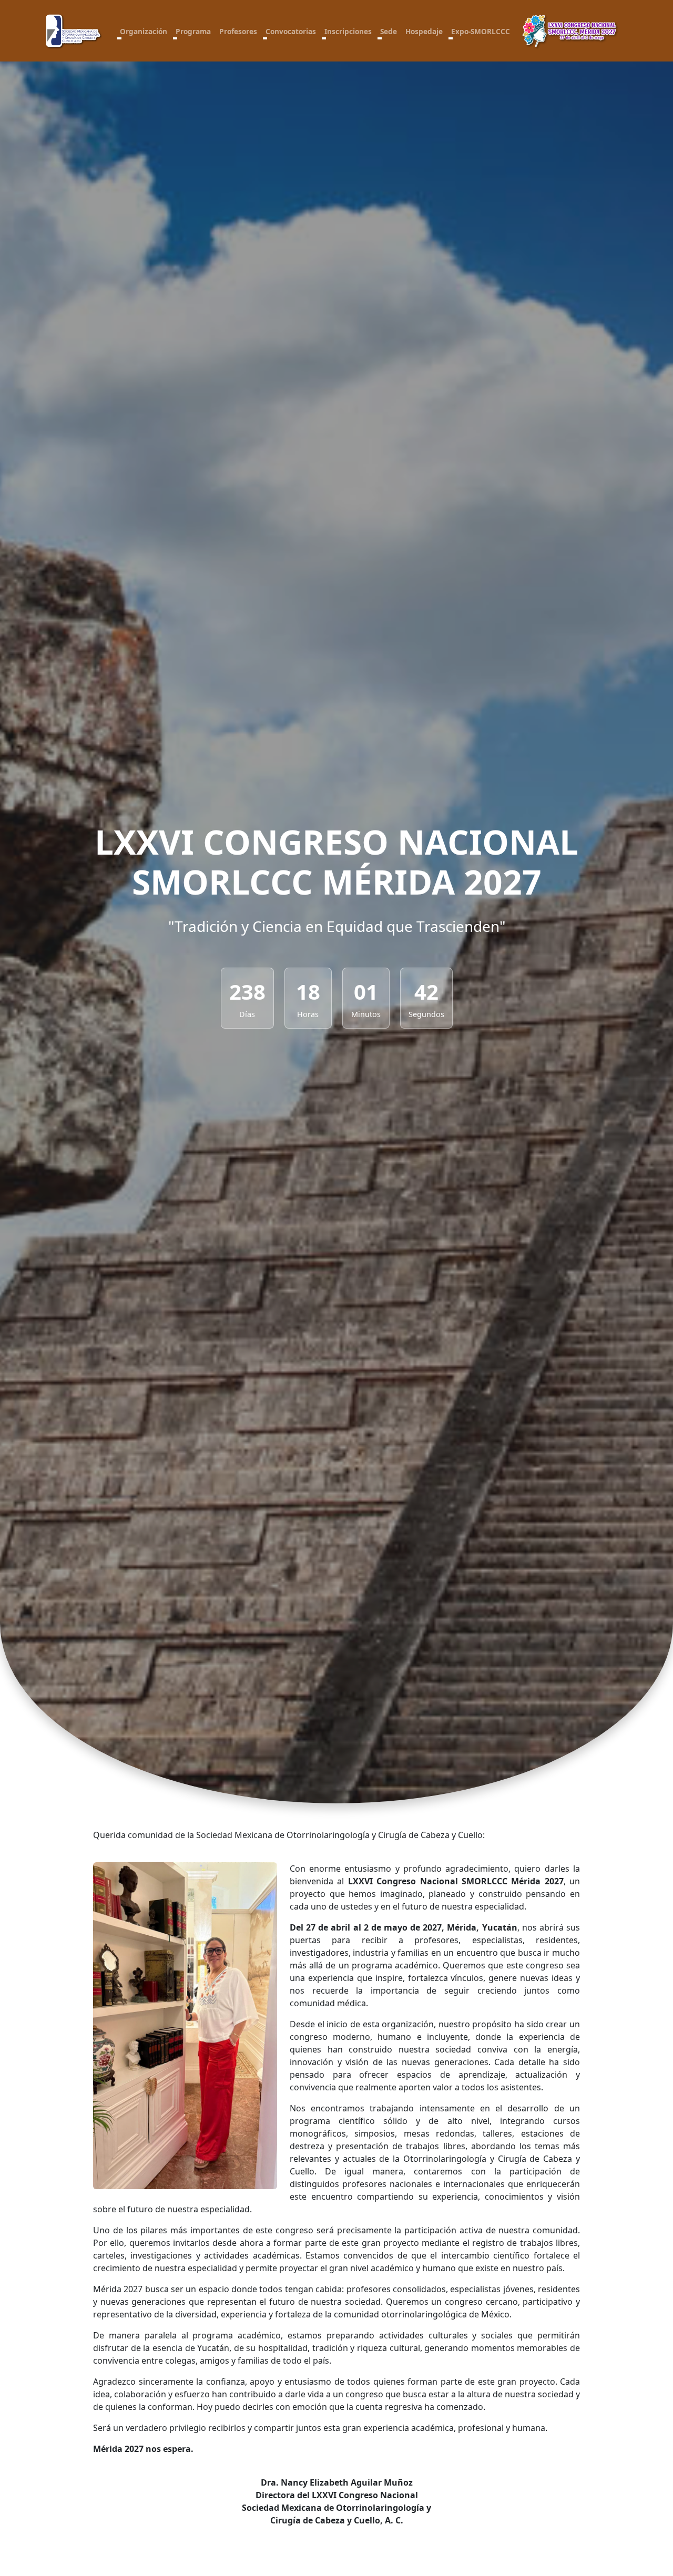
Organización (144, 31)
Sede (389, 31)
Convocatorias (291, 31)
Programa (193, 31)
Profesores (238, 31)
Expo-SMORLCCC (481, 31)
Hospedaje (424, 31)
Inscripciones (348, 31)
